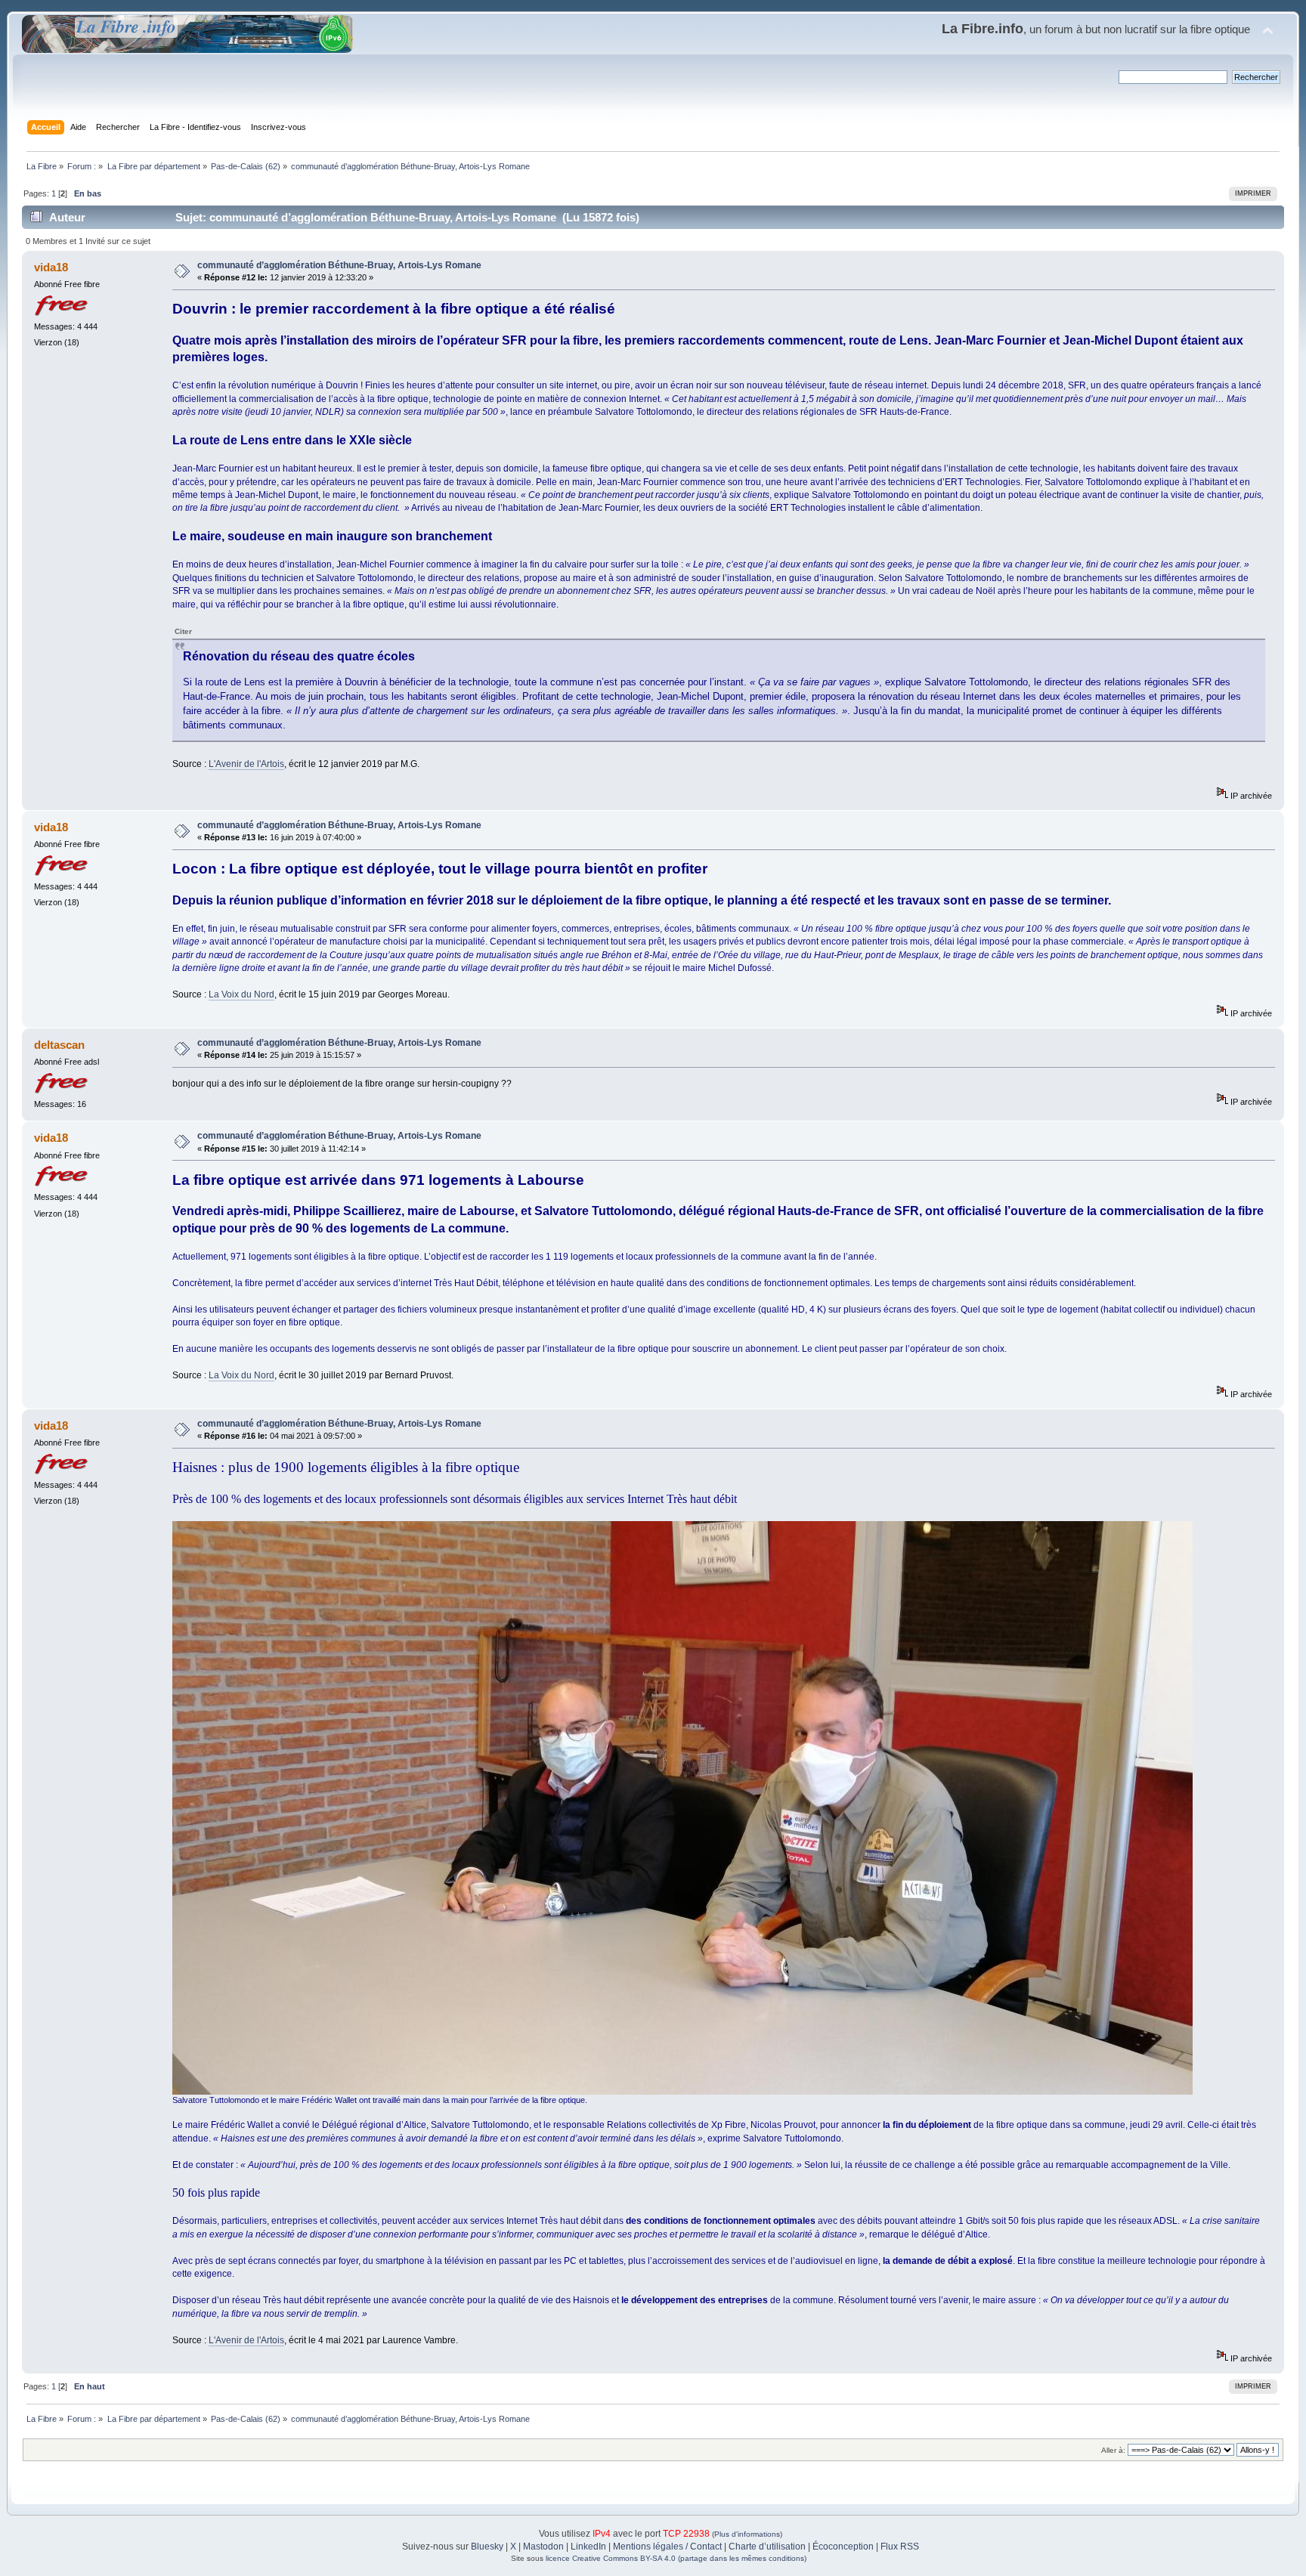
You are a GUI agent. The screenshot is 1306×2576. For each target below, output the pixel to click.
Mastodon (543, 2547)
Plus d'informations (747, 2534)
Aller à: (1113, 2450)
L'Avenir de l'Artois (246, 764)
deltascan (59, 1045)
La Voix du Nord (241, 994)
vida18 (51, 267)
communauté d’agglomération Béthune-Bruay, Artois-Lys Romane (339, 265)
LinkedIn (588, 2547)
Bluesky (487, 2547)
